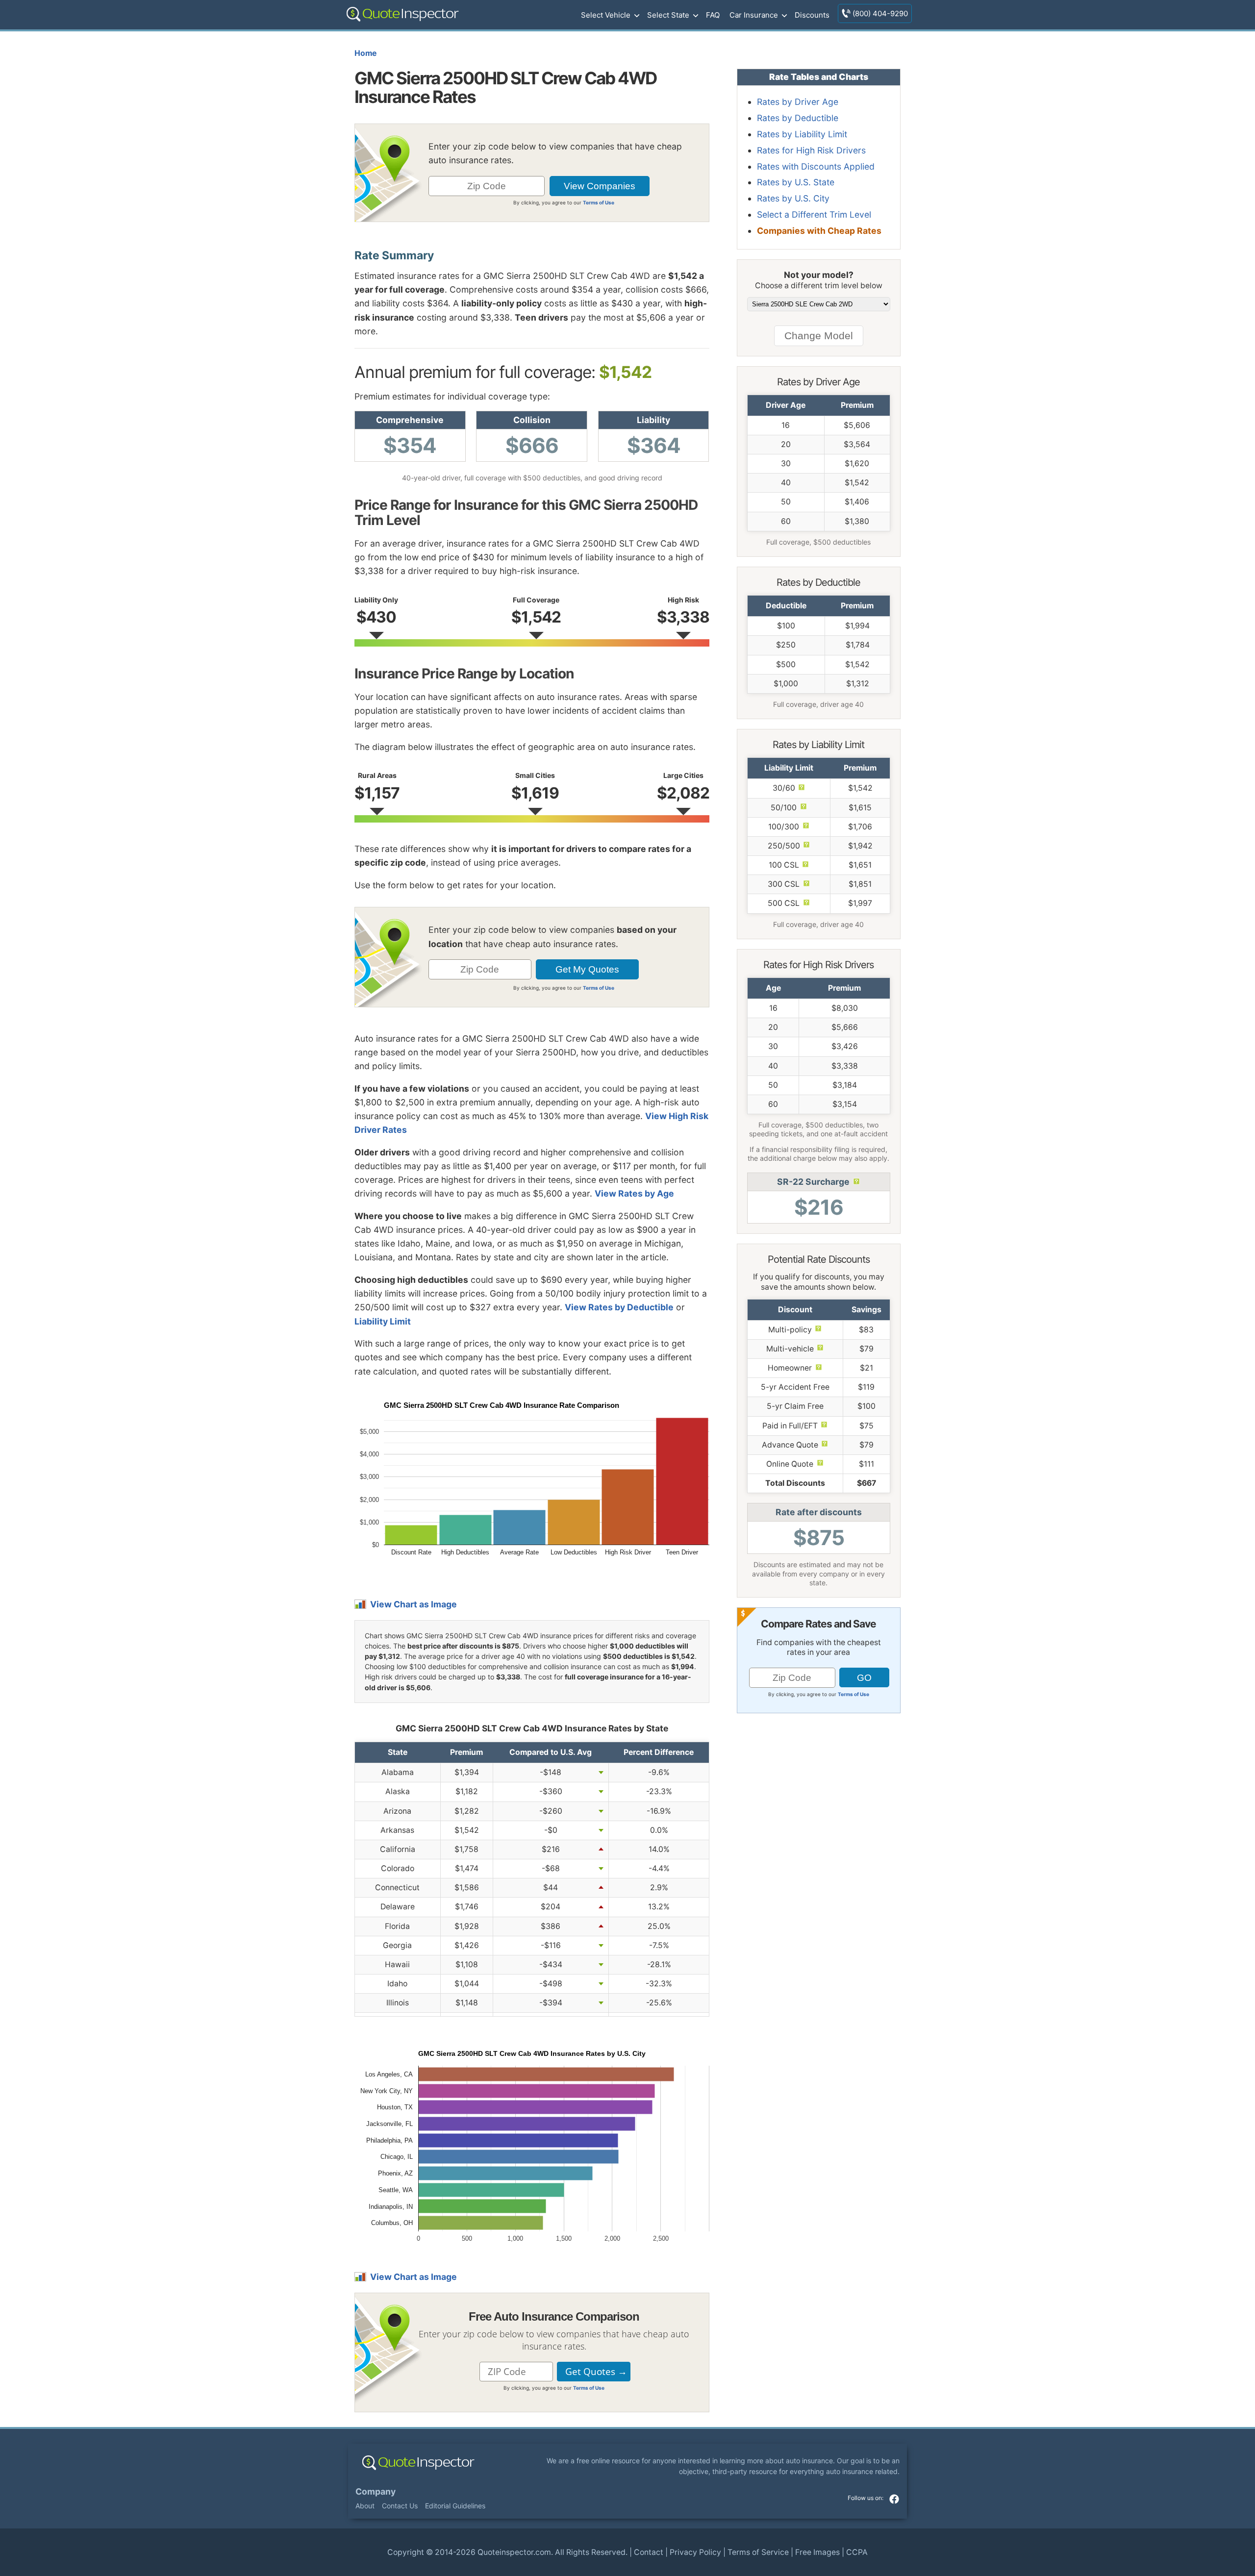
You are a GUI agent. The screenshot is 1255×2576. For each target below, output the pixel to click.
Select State (668, 15)
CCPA (857, 2552)
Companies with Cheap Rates (819, 231)
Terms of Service (758, 2552)
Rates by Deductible (798, 118)
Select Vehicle (606, 15)
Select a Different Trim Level (814, 214)
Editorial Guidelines (455, 2506)
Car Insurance (754, 15)
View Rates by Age (634, 1193)
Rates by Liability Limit (802, 134)
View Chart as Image (414, 1604)
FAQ (713, 15)
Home (365, 53)
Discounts (812, 15)
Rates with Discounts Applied (816, 166)
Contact (649, 2552)
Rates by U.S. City (793, 198)
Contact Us (400, 2506)
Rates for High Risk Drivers (811, 150)
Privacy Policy (695, 2552)
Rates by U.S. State (796, 182)
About (365, 2506)
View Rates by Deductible (619, 1307)
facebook (894, 2499)
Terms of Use (599, 202)
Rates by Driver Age (798, 102)
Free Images (817, 2552)
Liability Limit (383, 1321)
